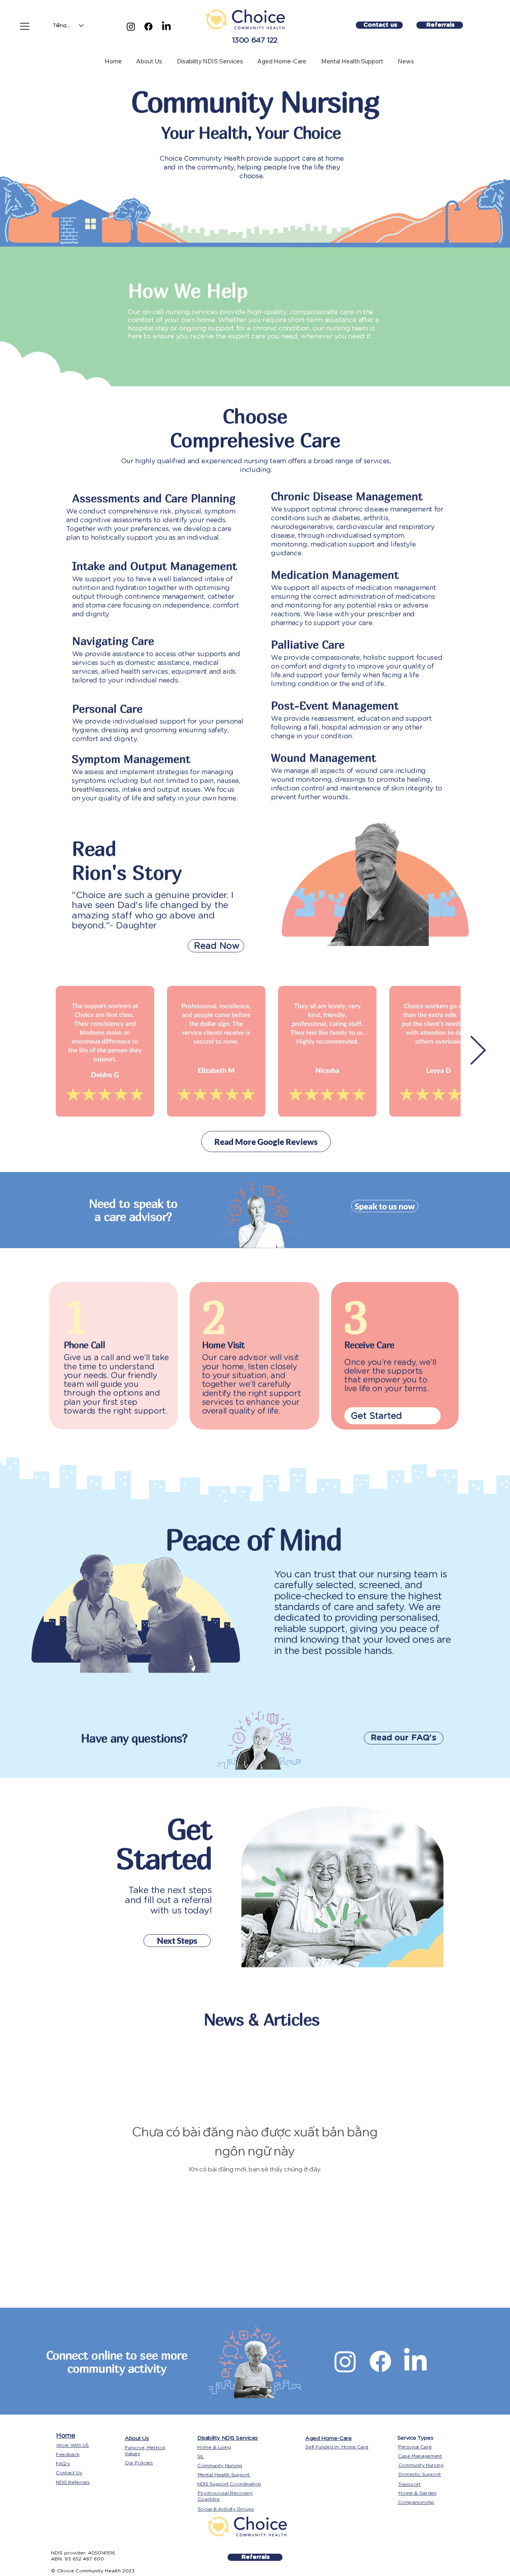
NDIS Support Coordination (229, 2484)
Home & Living (214, 2447)
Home (66, 2435)
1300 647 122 (255, 40)
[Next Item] (478, 1051)
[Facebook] (148, 27)
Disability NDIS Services (228, 2438)
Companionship (416, 2502)
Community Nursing (220, 2465)
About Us (137, 2438)
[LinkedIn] (166, 27)
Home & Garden (417, 2493)
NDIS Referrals (73, 2482)
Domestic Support (420, 2474)
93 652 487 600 (84, 2559)
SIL (201, 2456)
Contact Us (69, 2473)
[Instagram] (131, 27)
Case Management (420, 2456)
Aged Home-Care (328, 2438)
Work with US (73, 2445)
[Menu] (24, 26)
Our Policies (139, 2463)
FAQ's (63, 2463)
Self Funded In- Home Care (337, 2447)
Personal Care (415, 2447)
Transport (409, 2484)
